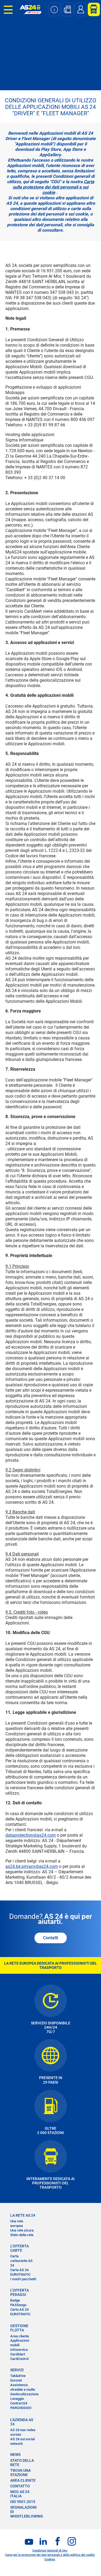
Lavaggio (17, 2399)
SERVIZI (17, 2370)
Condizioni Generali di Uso (50, 2551)
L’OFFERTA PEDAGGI (20, 2292)
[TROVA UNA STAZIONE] (67, 9)
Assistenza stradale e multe (23, 2387)
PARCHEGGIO (21, 2408)
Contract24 (19, 2403)
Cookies (50, 2559)
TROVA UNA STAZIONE (20, 2473)
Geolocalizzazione (24, 2394)
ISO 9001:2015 (23, 2502)
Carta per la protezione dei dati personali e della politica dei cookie (50, 2555)
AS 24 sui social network (22, 2441)
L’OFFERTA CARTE (20, 2248)
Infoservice (19, 2350)
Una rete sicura (22, 2230)
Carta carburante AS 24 (21, 2261)
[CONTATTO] (81, 9)
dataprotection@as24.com (31, 1835)
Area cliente (20, 2336)
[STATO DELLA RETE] (54, 9)
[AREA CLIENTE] (92, 9)
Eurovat (16, 2380)
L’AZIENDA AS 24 (22, 2422)
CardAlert (18, 2354)
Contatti (51, 1938)
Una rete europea (17, 2223)
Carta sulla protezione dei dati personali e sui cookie (53, 187)
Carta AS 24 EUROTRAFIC (20, 2272)
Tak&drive (18, 2376)
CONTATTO (20, 2486)
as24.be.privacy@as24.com (32, 1866)
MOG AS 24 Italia (20, 2494)
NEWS (15, 2455)
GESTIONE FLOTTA (19, 2328)
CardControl (19, 2359)
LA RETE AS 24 (23, 2215)
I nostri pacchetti (23, 2279)
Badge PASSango (18, 2303)
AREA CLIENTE (23, 2480)
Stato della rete (22, 2235)
